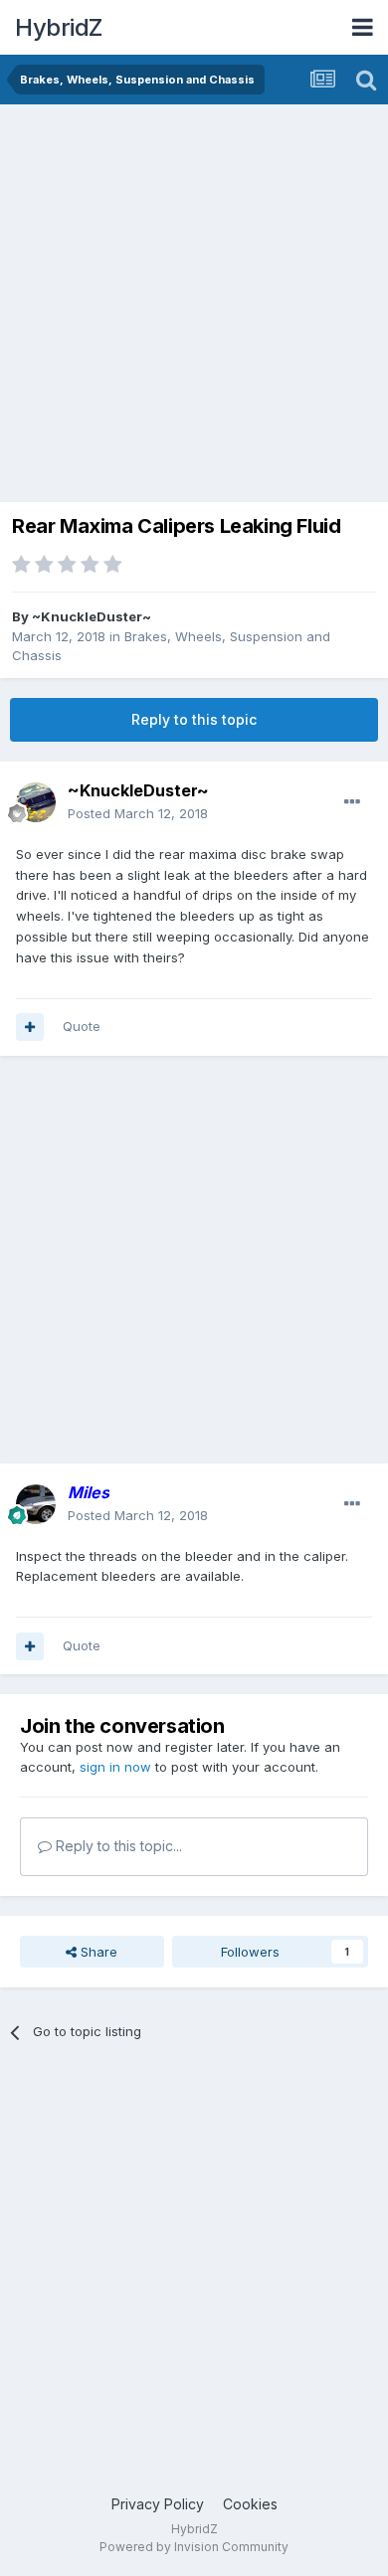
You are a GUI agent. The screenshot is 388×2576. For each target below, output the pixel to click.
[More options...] (352, 802)
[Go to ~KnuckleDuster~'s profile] (36, 802)
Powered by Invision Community (194, 2547)
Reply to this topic (194, 719)
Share (97, 1952)
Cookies (250, 2504)
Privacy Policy (158, 2504)
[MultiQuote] (30, 1027)
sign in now (115, 1767)
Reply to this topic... (117, 1846)
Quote (82, 1026)
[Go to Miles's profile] (36, 1504)
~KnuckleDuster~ (92, 616)
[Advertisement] (194, 308)
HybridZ (59, 27)
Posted (138, 813)
